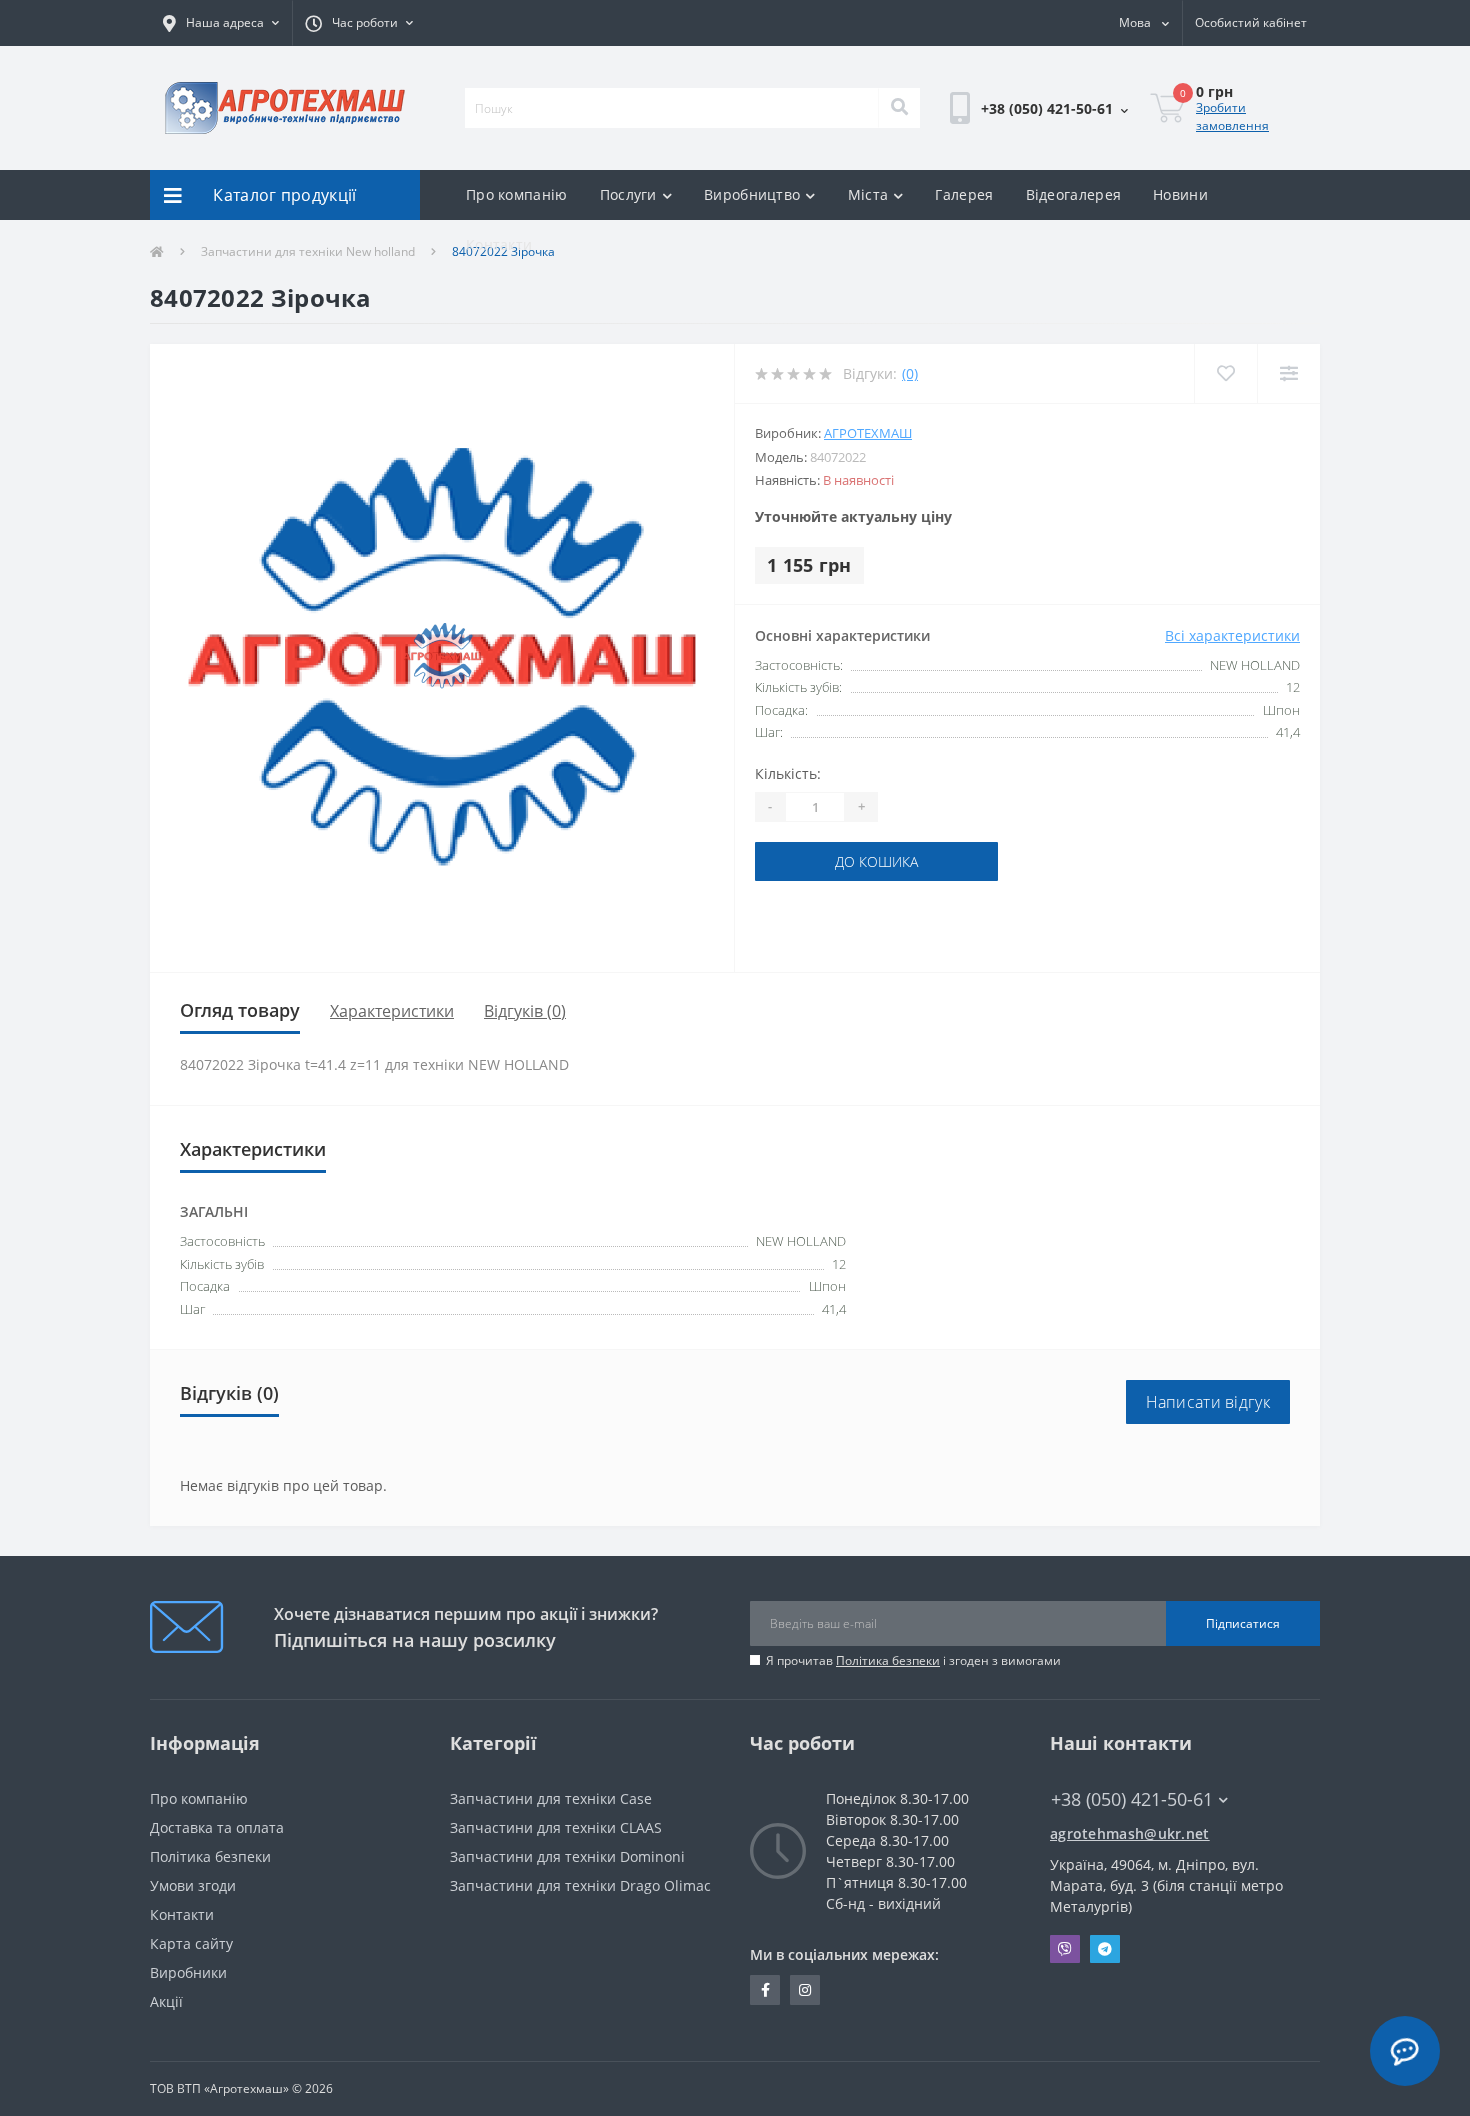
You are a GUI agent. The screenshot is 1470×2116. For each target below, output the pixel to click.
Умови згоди (193, 1885)
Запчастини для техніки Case (551, 1798)
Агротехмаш (868, 433)
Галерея (964, 194)
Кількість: (788, 773)
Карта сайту (191, 1943)
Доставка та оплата (217, 1827)
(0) (910, 373)
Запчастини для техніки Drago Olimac (580, 1885)
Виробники (188, 1972)
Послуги (628, 194)
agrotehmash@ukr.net (1130, 1833)
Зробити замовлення (1232, 116)
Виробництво (752, 194)
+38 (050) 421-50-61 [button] (1132, 1799)
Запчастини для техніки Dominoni (567, 1856)
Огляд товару (240, 1010)
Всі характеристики (1232, 635)
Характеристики (392, 1011)
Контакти (499, 244)
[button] (221, 23)
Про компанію (517, 194)
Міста (868, 194)
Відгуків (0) (525, 1011)
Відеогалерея (1074, 194)
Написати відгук (1208, 1402)
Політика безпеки (888, 1660)
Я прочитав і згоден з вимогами (913, 1660)
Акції (166, 2001)
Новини (1180, 194)
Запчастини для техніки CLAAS (556, 1827)
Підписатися (1243, 1623)
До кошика (876, 861)
